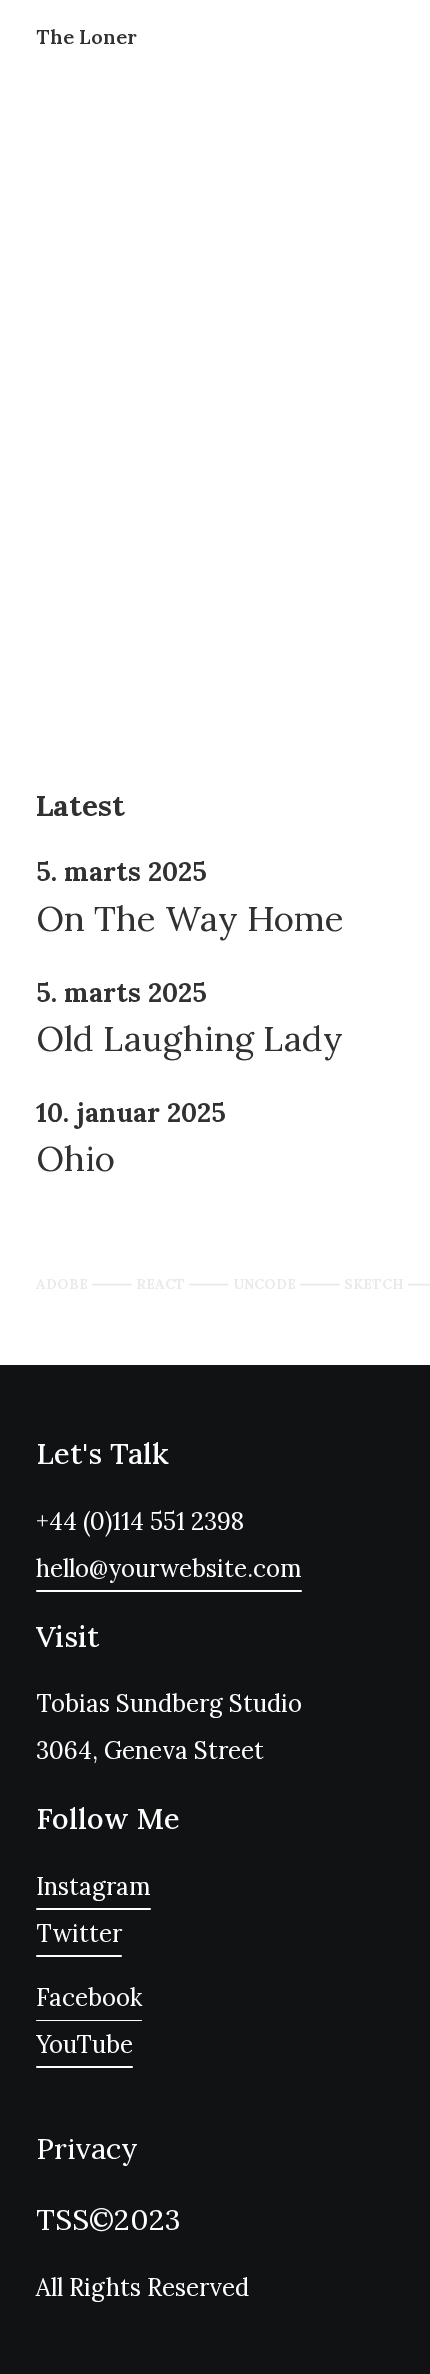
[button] (169, 1568)
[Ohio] (215, 1140)
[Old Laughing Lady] (215, 1020)
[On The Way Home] (215, 899)
